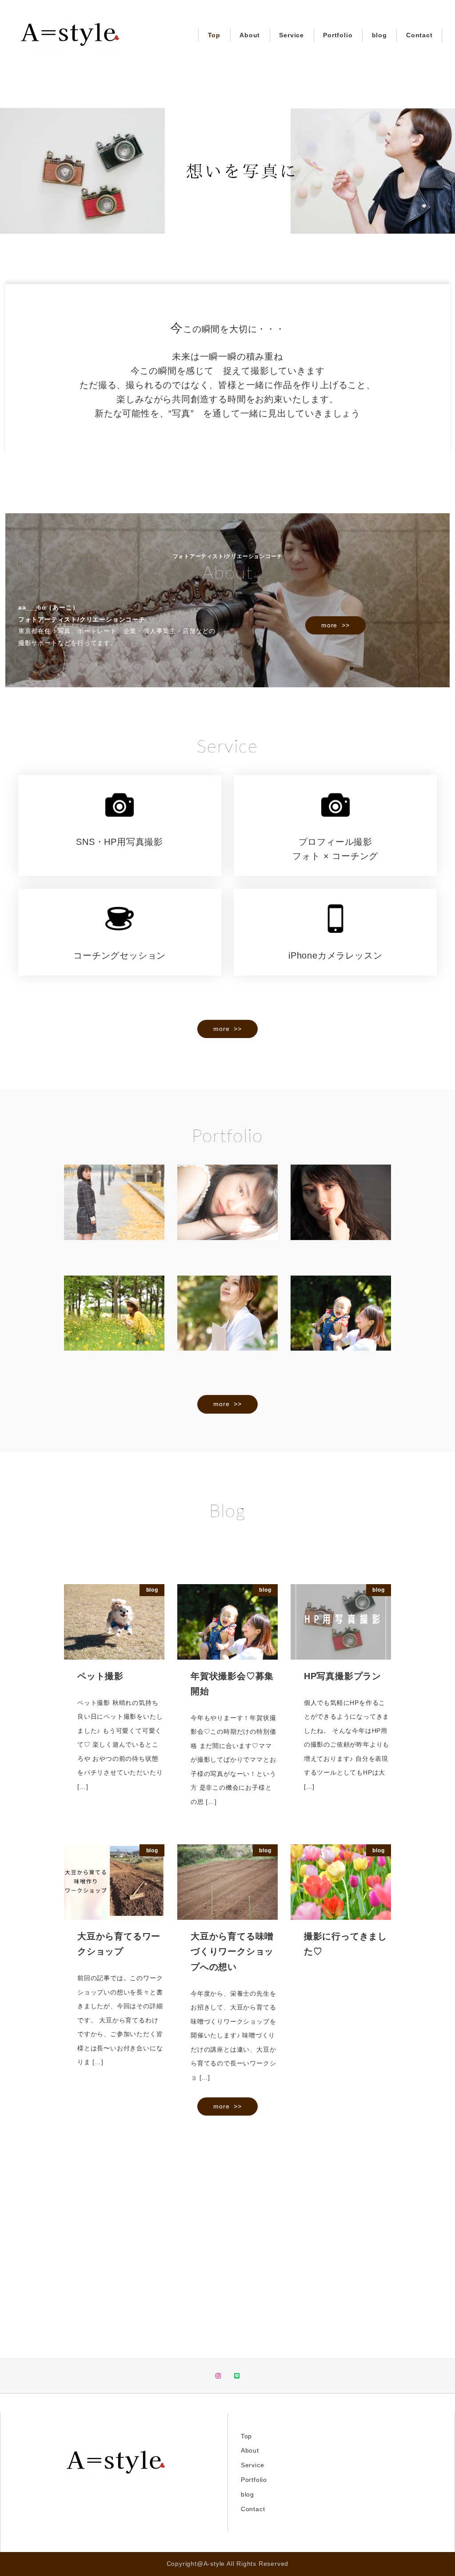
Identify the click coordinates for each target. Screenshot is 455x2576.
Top (246, 2436)
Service (253, 2465)
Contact (253, 2509)
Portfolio (254, 2480)
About (250, 2450)
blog (247, 2494)
